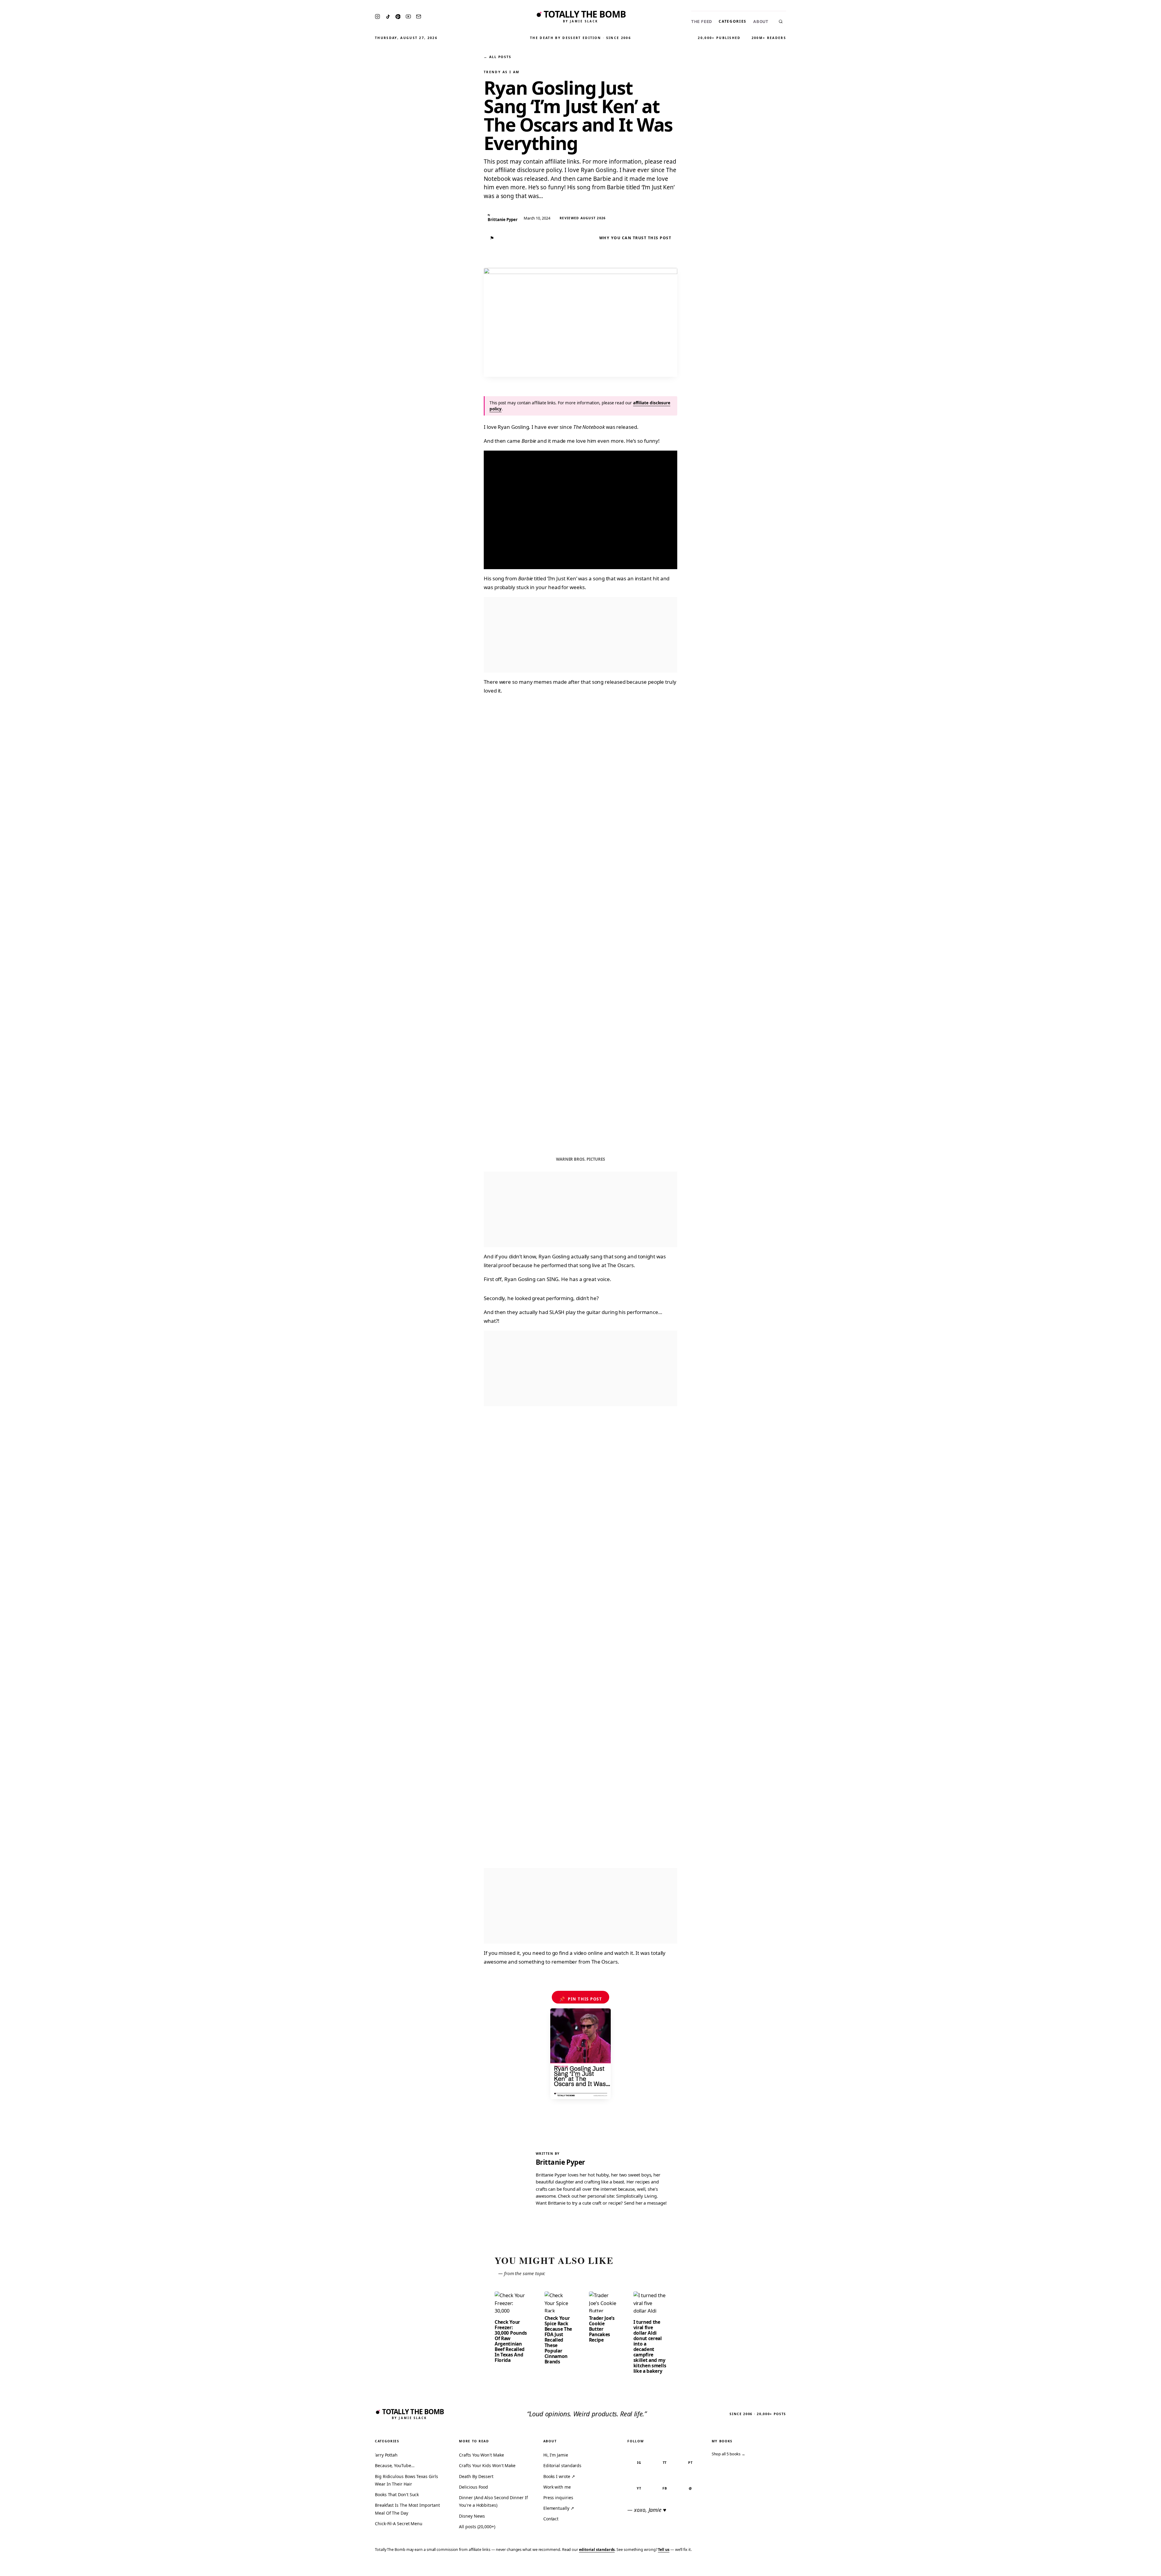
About (761, 22)
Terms (1063, 2567)
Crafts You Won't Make (481, 2455)
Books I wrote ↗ (559, 2476)
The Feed (702, 22)
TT (665, 2462)
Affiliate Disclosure (1097, 2567)
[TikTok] (388, 17)
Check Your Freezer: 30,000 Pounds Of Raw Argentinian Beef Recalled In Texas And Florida (511, 2341)
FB (665, 2488)
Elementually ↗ (559, 2508)
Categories (733, 21)
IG (639, 2462)
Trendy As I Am (502, 72)
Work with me (557, 2487)
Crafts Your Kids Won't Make (487, 2465)
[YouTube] (408, 16)
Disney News (472, 2516)
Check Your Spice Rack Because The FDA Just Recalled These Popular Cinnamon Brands (558, 2340)
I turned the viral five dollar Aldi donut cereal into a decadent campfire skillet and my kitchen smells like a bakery (650, 2346)
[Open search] (781, 21)
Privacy (1042, 2567)
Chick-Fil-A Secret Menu (399, 2524)
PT (690, 2462)
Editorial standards (562, 2465)
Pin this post (581, 1999)
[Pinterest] (398, 17)
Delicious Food (473, 2487)
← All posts (497, 57)
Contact (551, 2519)
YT (639, 2488)
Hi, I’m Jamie (556, 2455)
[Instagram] (377, 16)
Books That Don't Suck (397, 2494)
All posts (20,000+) (477, 2527)
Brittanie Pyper (560, 2162)
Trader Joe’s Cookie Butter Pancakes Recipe (602, 2329)
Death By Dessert (476, 2476)
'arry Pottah (386, 2455)
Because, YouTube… (395, 2465)
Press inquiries (558, 2498)
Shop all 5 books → (729, 2454)
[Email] (419, 16)
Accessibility (1141, 2567)
